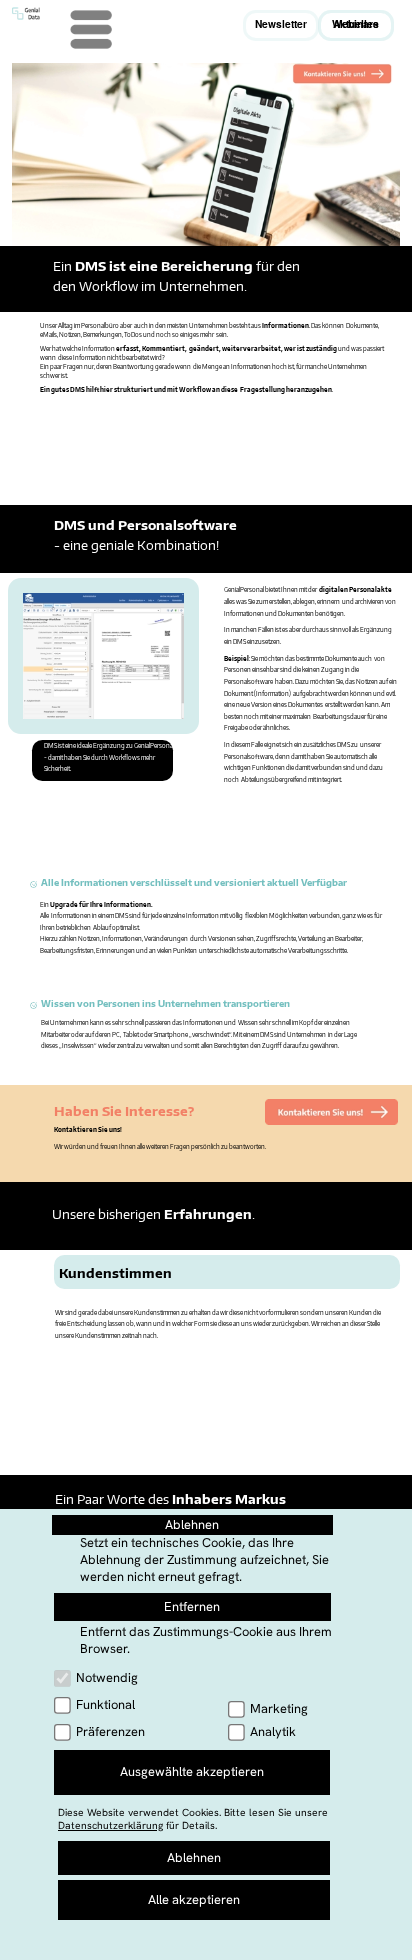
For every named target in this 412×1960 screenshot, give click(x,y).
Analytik (273, 1731)
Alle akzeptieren (194, 1899)
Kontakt (140, 1934)
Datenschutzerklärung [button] (110, 1825)
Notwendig (107, 1677)
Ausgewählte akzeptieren (192, 1771)
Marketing (279, 1708)
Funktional (105, 1704)
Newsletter (281, 23)
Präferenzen (110, 1731)
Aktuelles (356, 23)
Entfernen (192, 1606)
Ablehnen (192, 1524)
